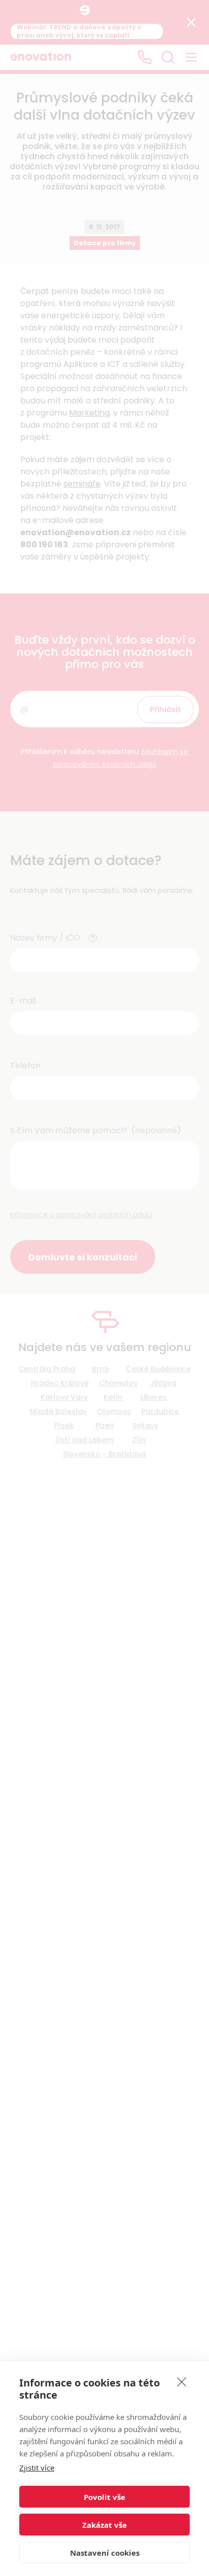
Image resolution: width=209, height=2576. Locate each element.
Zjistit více (37, 2468)
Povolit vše (104, 2497)
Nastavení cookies (105, 2553)
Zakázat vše (104, 2525)
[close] (182, 2381)
